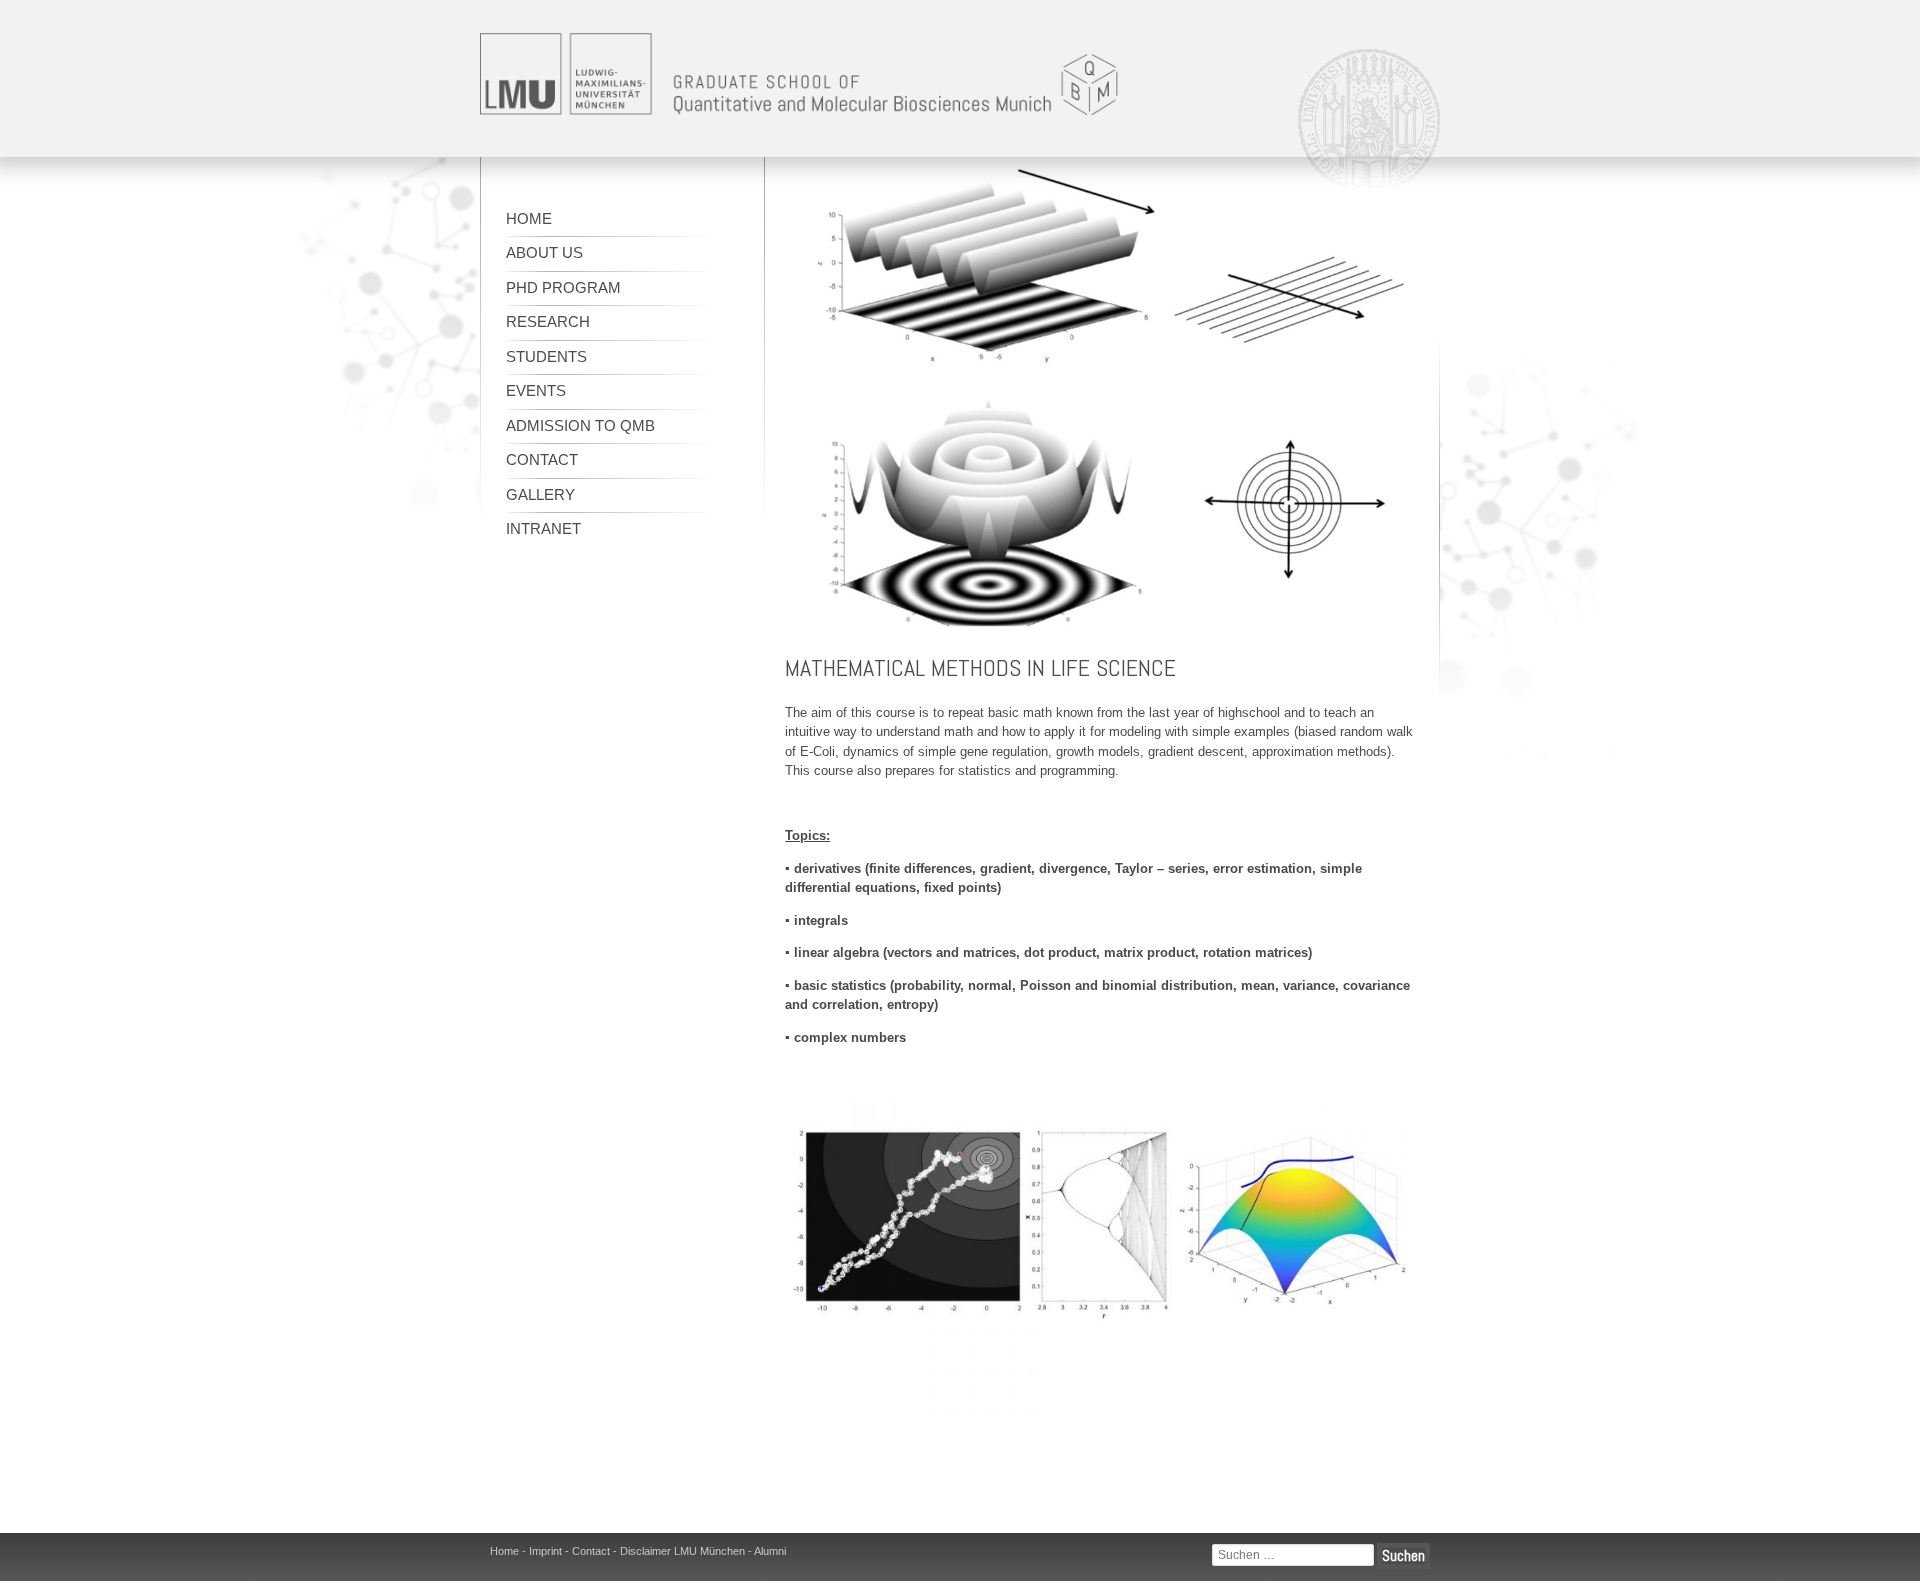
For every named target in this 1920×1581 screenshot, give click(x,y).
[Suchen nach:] (1293, 1555)
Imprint (545, 1551)
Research (548, 321)
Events (536, 390)
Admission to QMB (580, 425)
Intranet (543, 528)
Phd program (563, 287)
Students (546, 356)
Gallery (540, 494)
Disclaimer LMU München (682, 1551)
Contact (542, 459)
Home (529, 218)
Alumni (770, 1551)
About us (544, 252)
